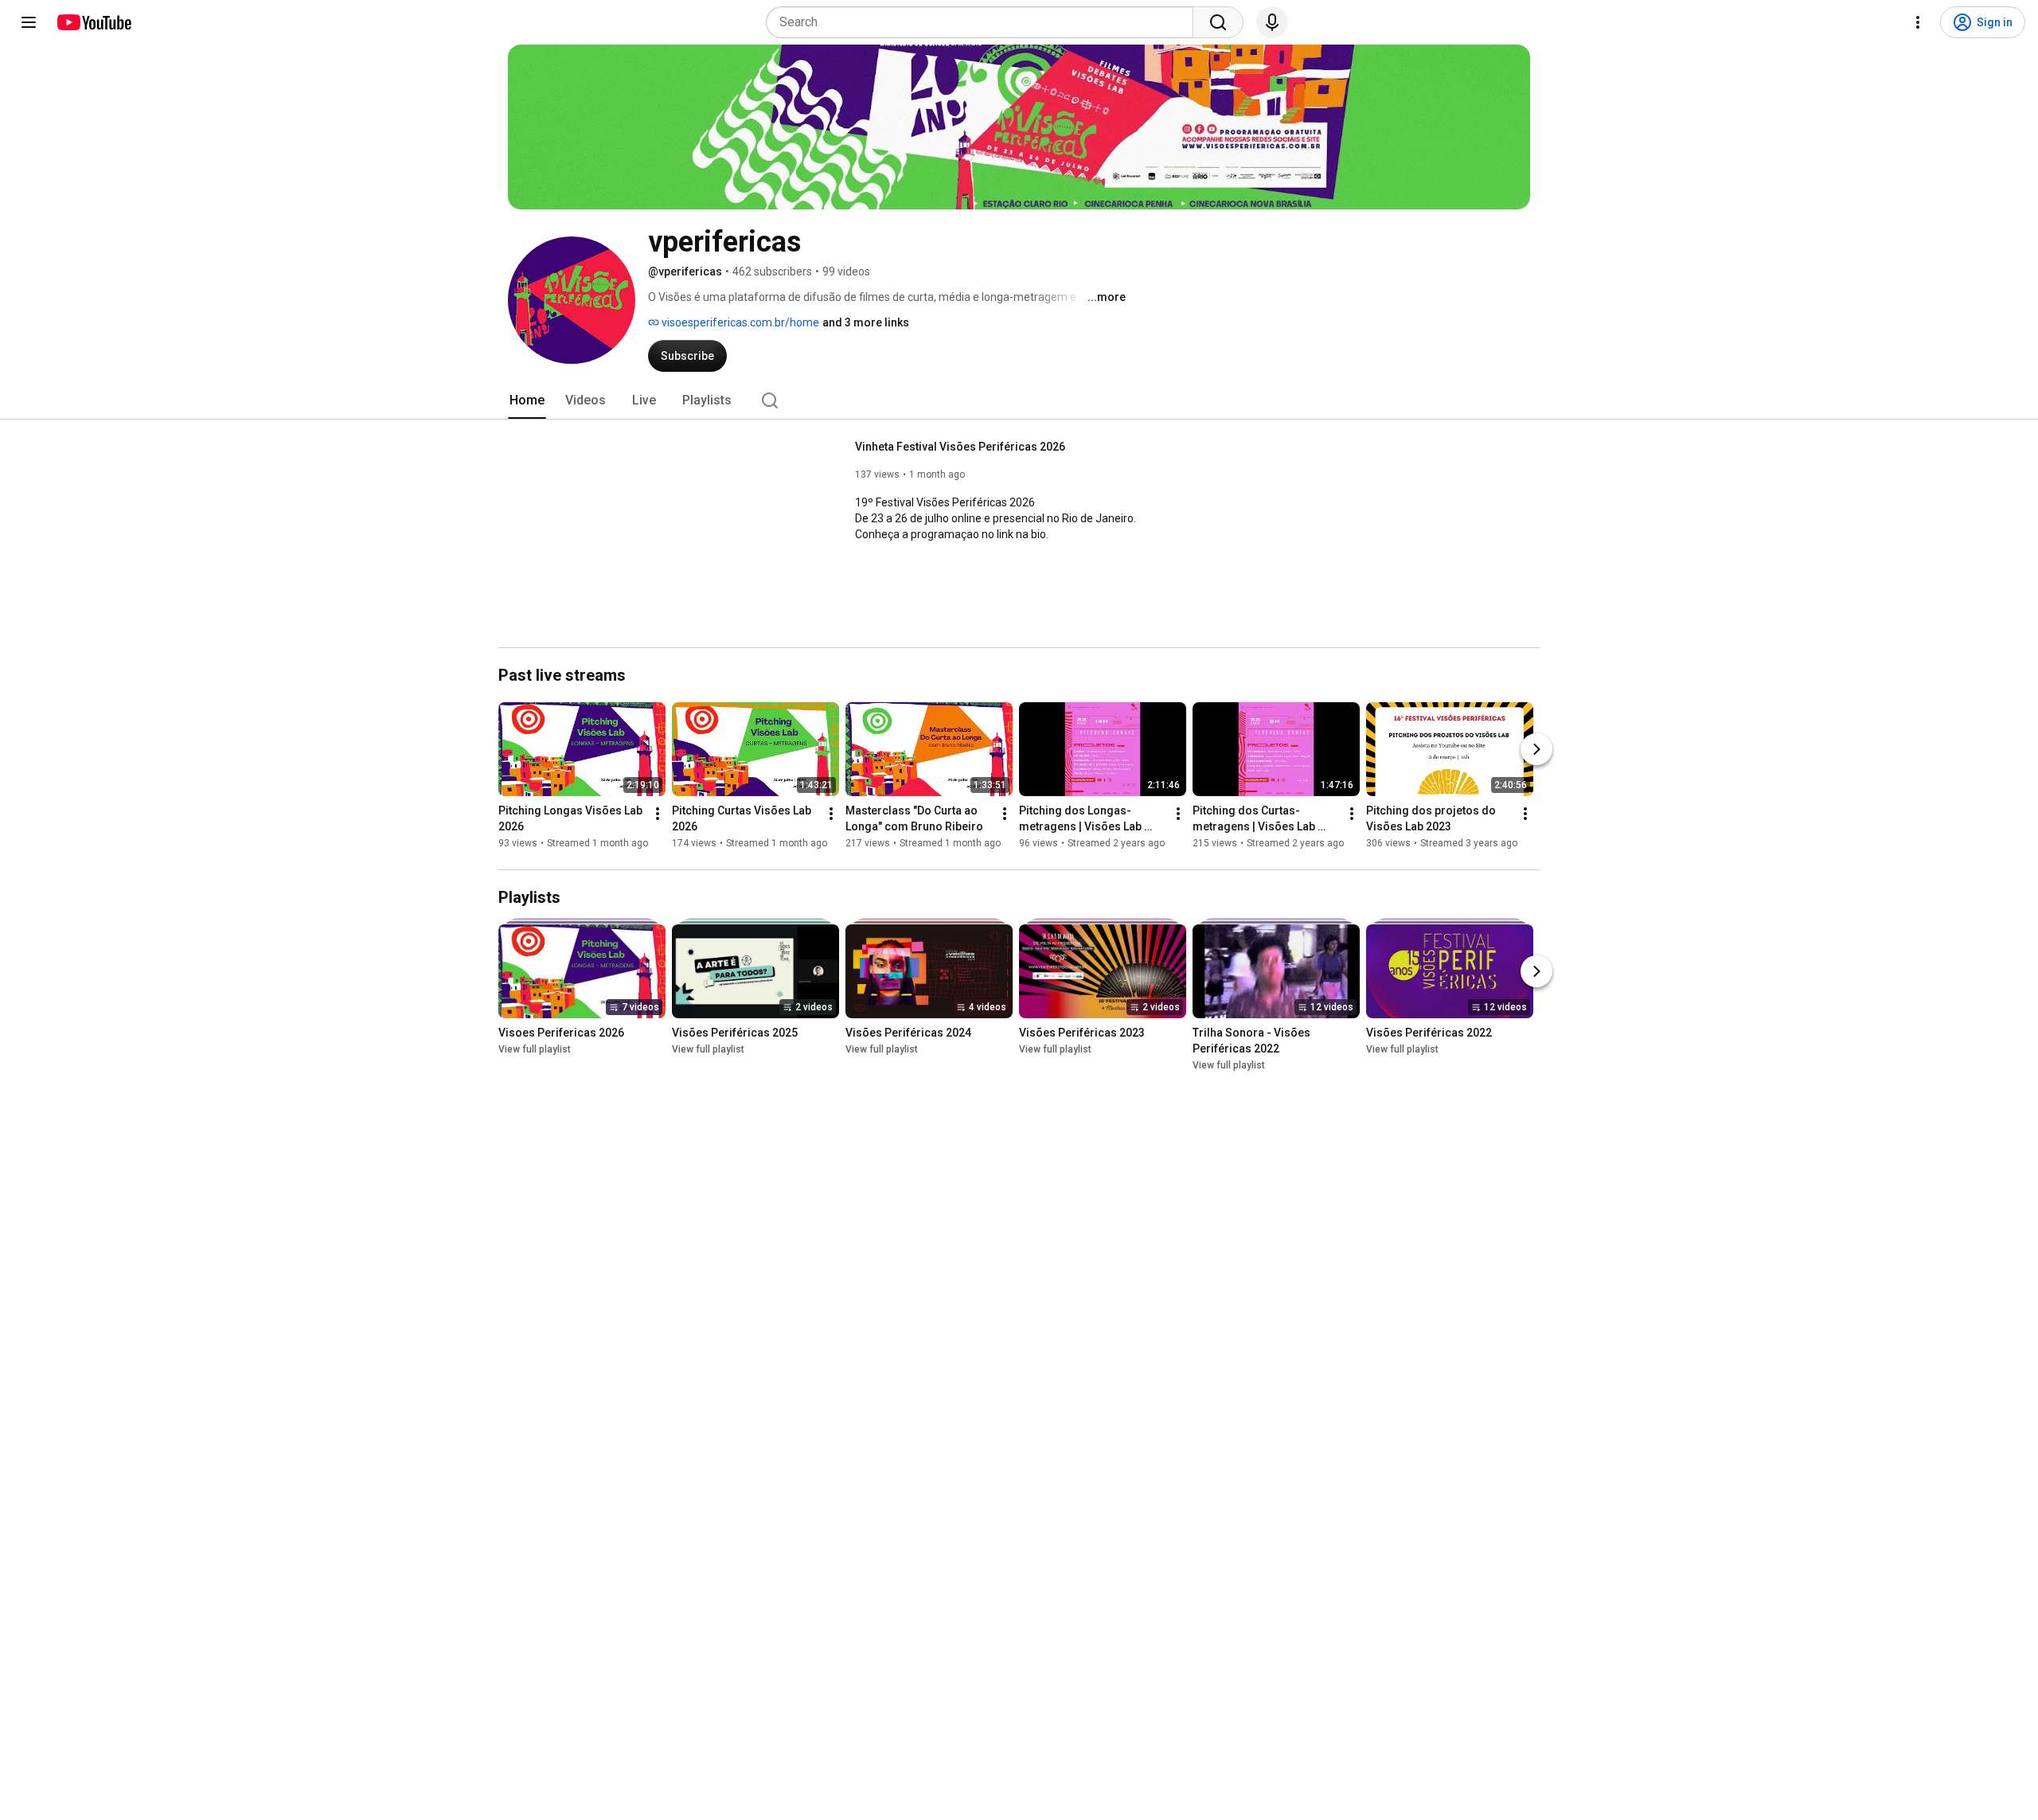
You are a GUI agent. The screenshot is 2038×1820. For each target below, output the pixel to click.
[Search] (1218, 22)
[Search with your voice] (1272, 22)
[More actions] (658, 814)
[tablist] (1019, 400)
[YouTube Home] (94, 22)
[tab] (527, 400)
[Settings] (1918, 22)
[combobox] (984, 22)
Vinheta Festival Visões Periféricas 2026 (960, 447)
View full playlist (535, 1049)
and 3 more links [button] (866, 322)
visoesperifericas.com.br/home (739, 322)
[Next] (1536, 749)
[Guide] (29, 22)
